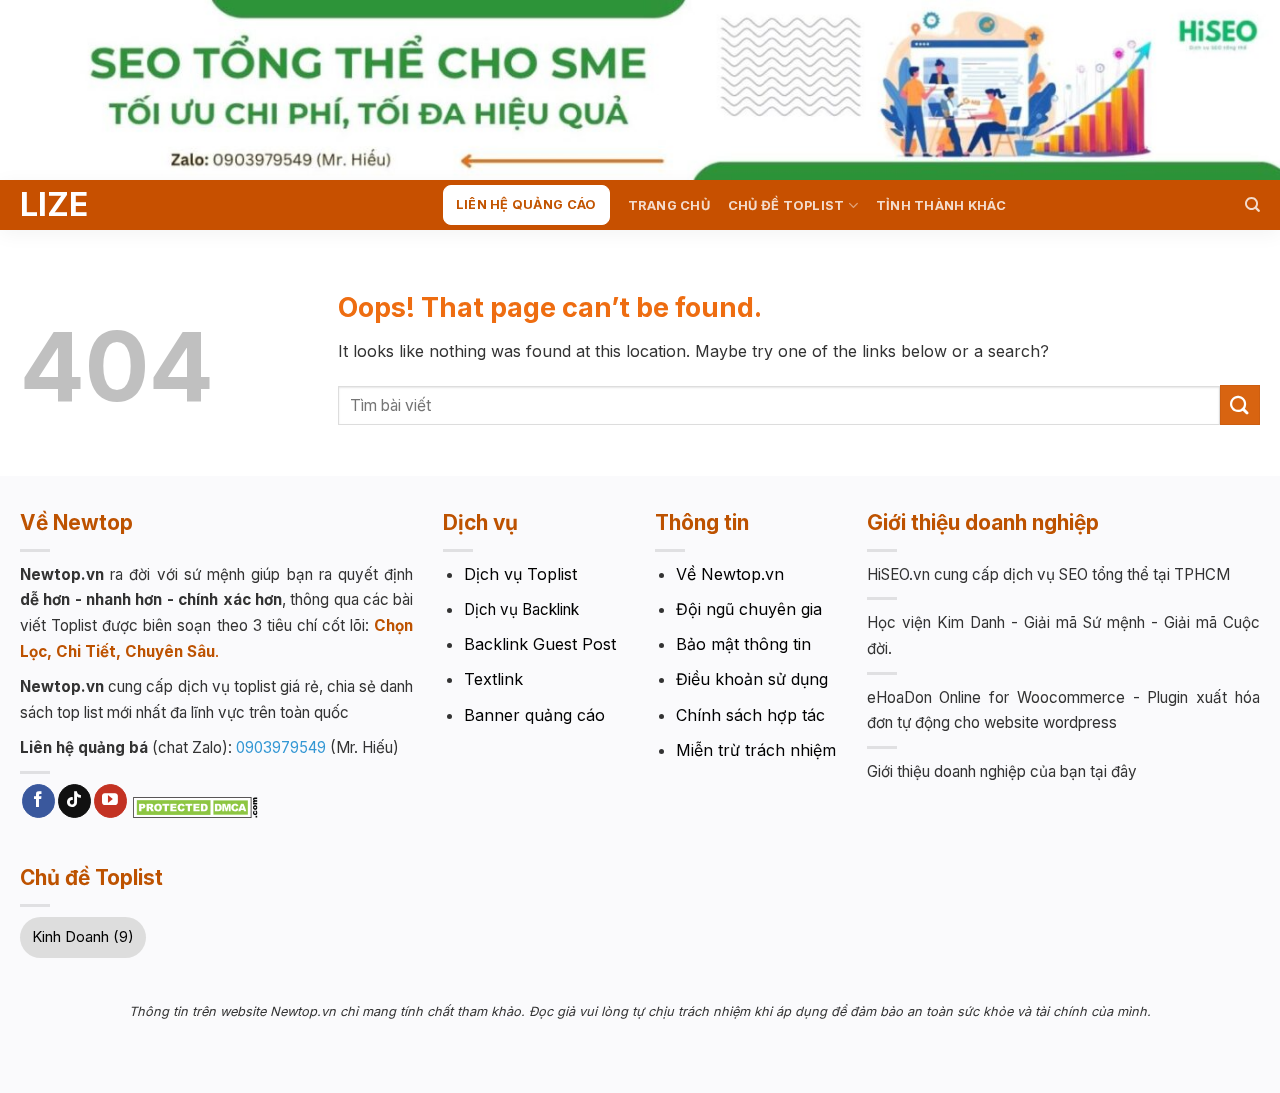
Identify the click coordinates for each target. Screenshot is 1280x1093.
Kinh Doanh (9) (83, 936)
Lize (54, 205)
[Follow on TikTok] (74, 801)
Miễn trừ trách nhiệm (756, 750)
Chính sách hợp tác (750, 715)
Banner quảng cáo (534, 715)
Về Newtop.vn (730, 574)
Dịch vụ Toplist (520, 574)
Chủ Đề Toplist (786, 205)
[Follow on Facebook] (38, 801)
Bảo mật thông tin (743, 644)
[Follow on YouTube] (110, 801)
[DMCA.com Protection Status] (195, 806)
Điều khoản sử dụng (752, 679)
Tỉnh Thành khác (941, 205)
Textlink (493, 679)
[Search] (1252, 205)
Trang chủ (669, 205)
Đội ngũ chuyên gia (749, 609)
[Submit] (1240, 404)
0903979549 (281, 747)
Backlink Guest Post (540, 644)
